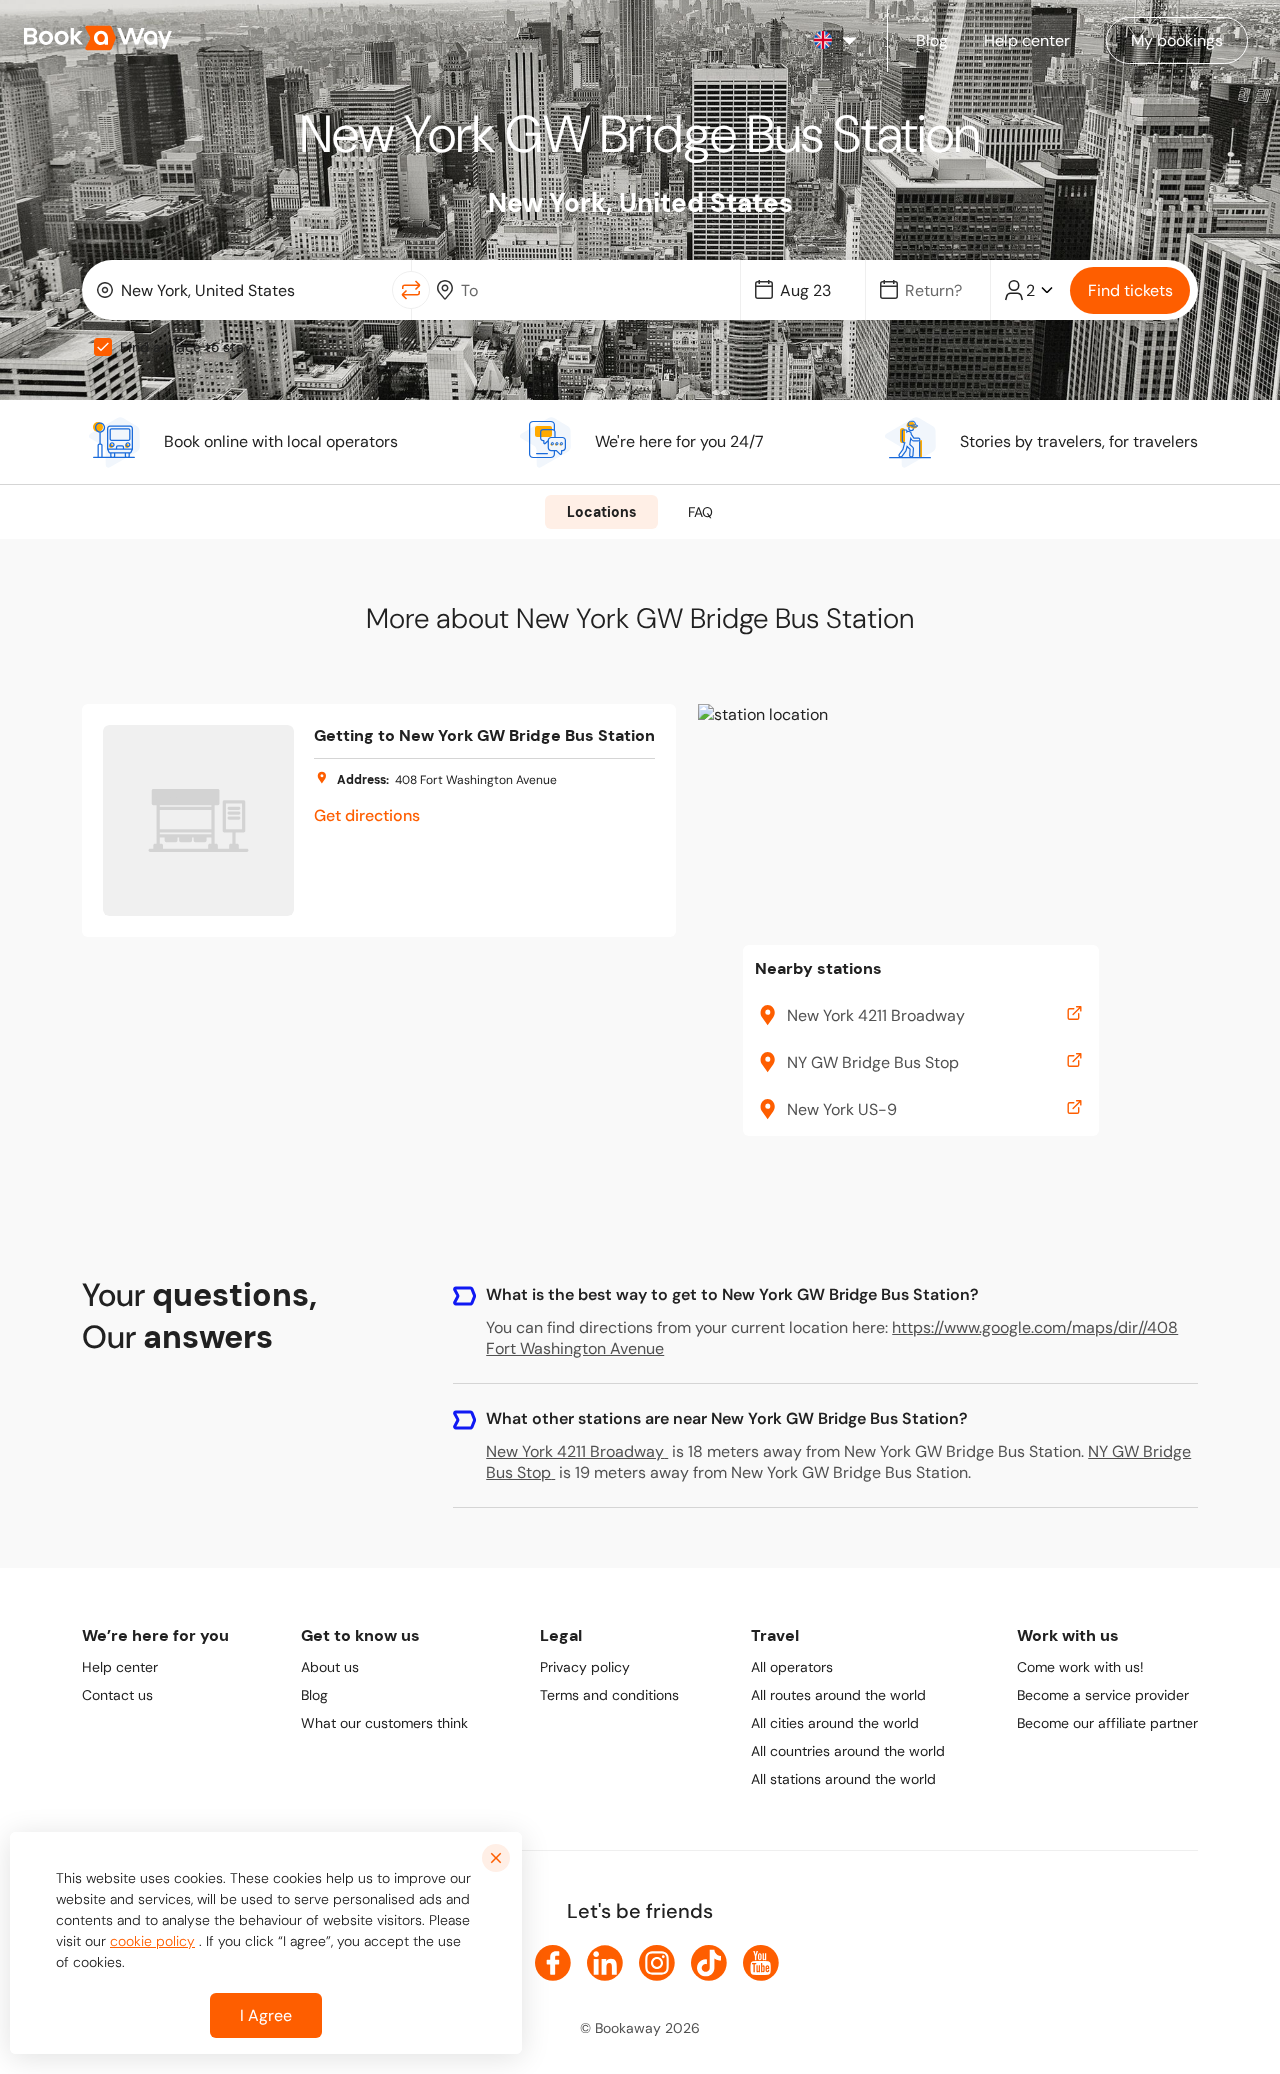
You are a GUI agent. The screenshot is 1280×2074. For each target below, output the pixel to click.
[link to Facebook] (553, 1963)
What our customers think (384, 1723)
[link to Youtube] (761, 1963)
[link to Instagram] (657, 1963)
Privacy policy (585, 1667)
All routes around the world (838, 1695)
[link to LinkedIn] (605, 1963)
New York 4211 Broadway (575, 1451)
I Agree (266, 2015)
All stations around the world (843, 1779)
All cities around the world (835, 1723)
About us (330, 1667)
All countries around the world (848, 1751)
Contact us (117, 1695)
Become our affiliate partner (1107, 1723)
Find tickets (1130, 290)
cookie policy (152, 1941)
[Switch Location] (411, 290)
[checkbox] (103, 347)
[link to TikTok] (709, 1963)
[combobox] (241, 290)
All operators (792, 1667)
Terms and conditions (609, 1695)
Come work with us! (1080, 1667)
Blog (314, 1695)
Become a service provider (1103, 1695)
